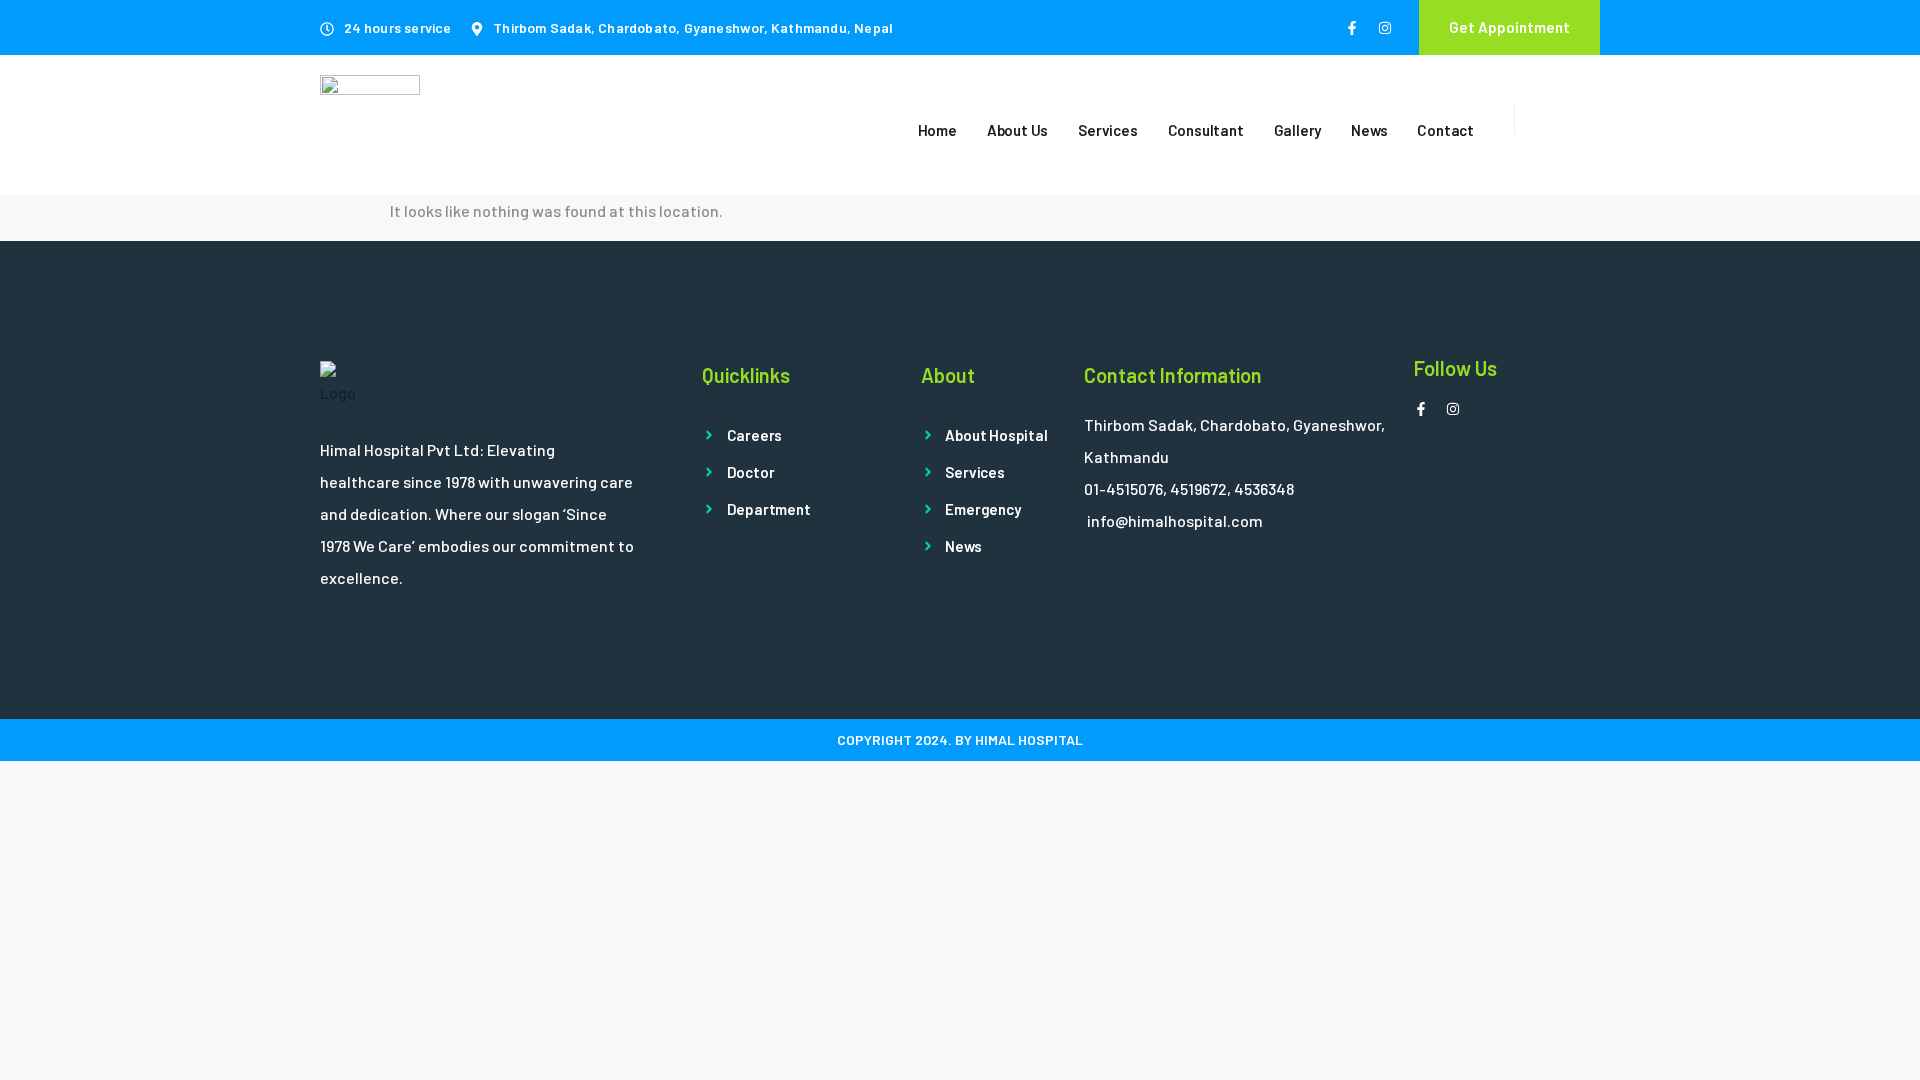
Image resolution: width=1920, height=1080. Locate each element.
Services (1107, 130)
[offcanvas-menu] (1593, 124)
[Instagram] (1385, 28)
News (1369, 130)
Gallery (1298, 130)
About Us (1017, 130)
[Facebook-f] (1352, 28)
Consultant (1206, 130)
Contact (1445, 130)
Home (937, 130)
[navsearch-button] (1540, 119)
